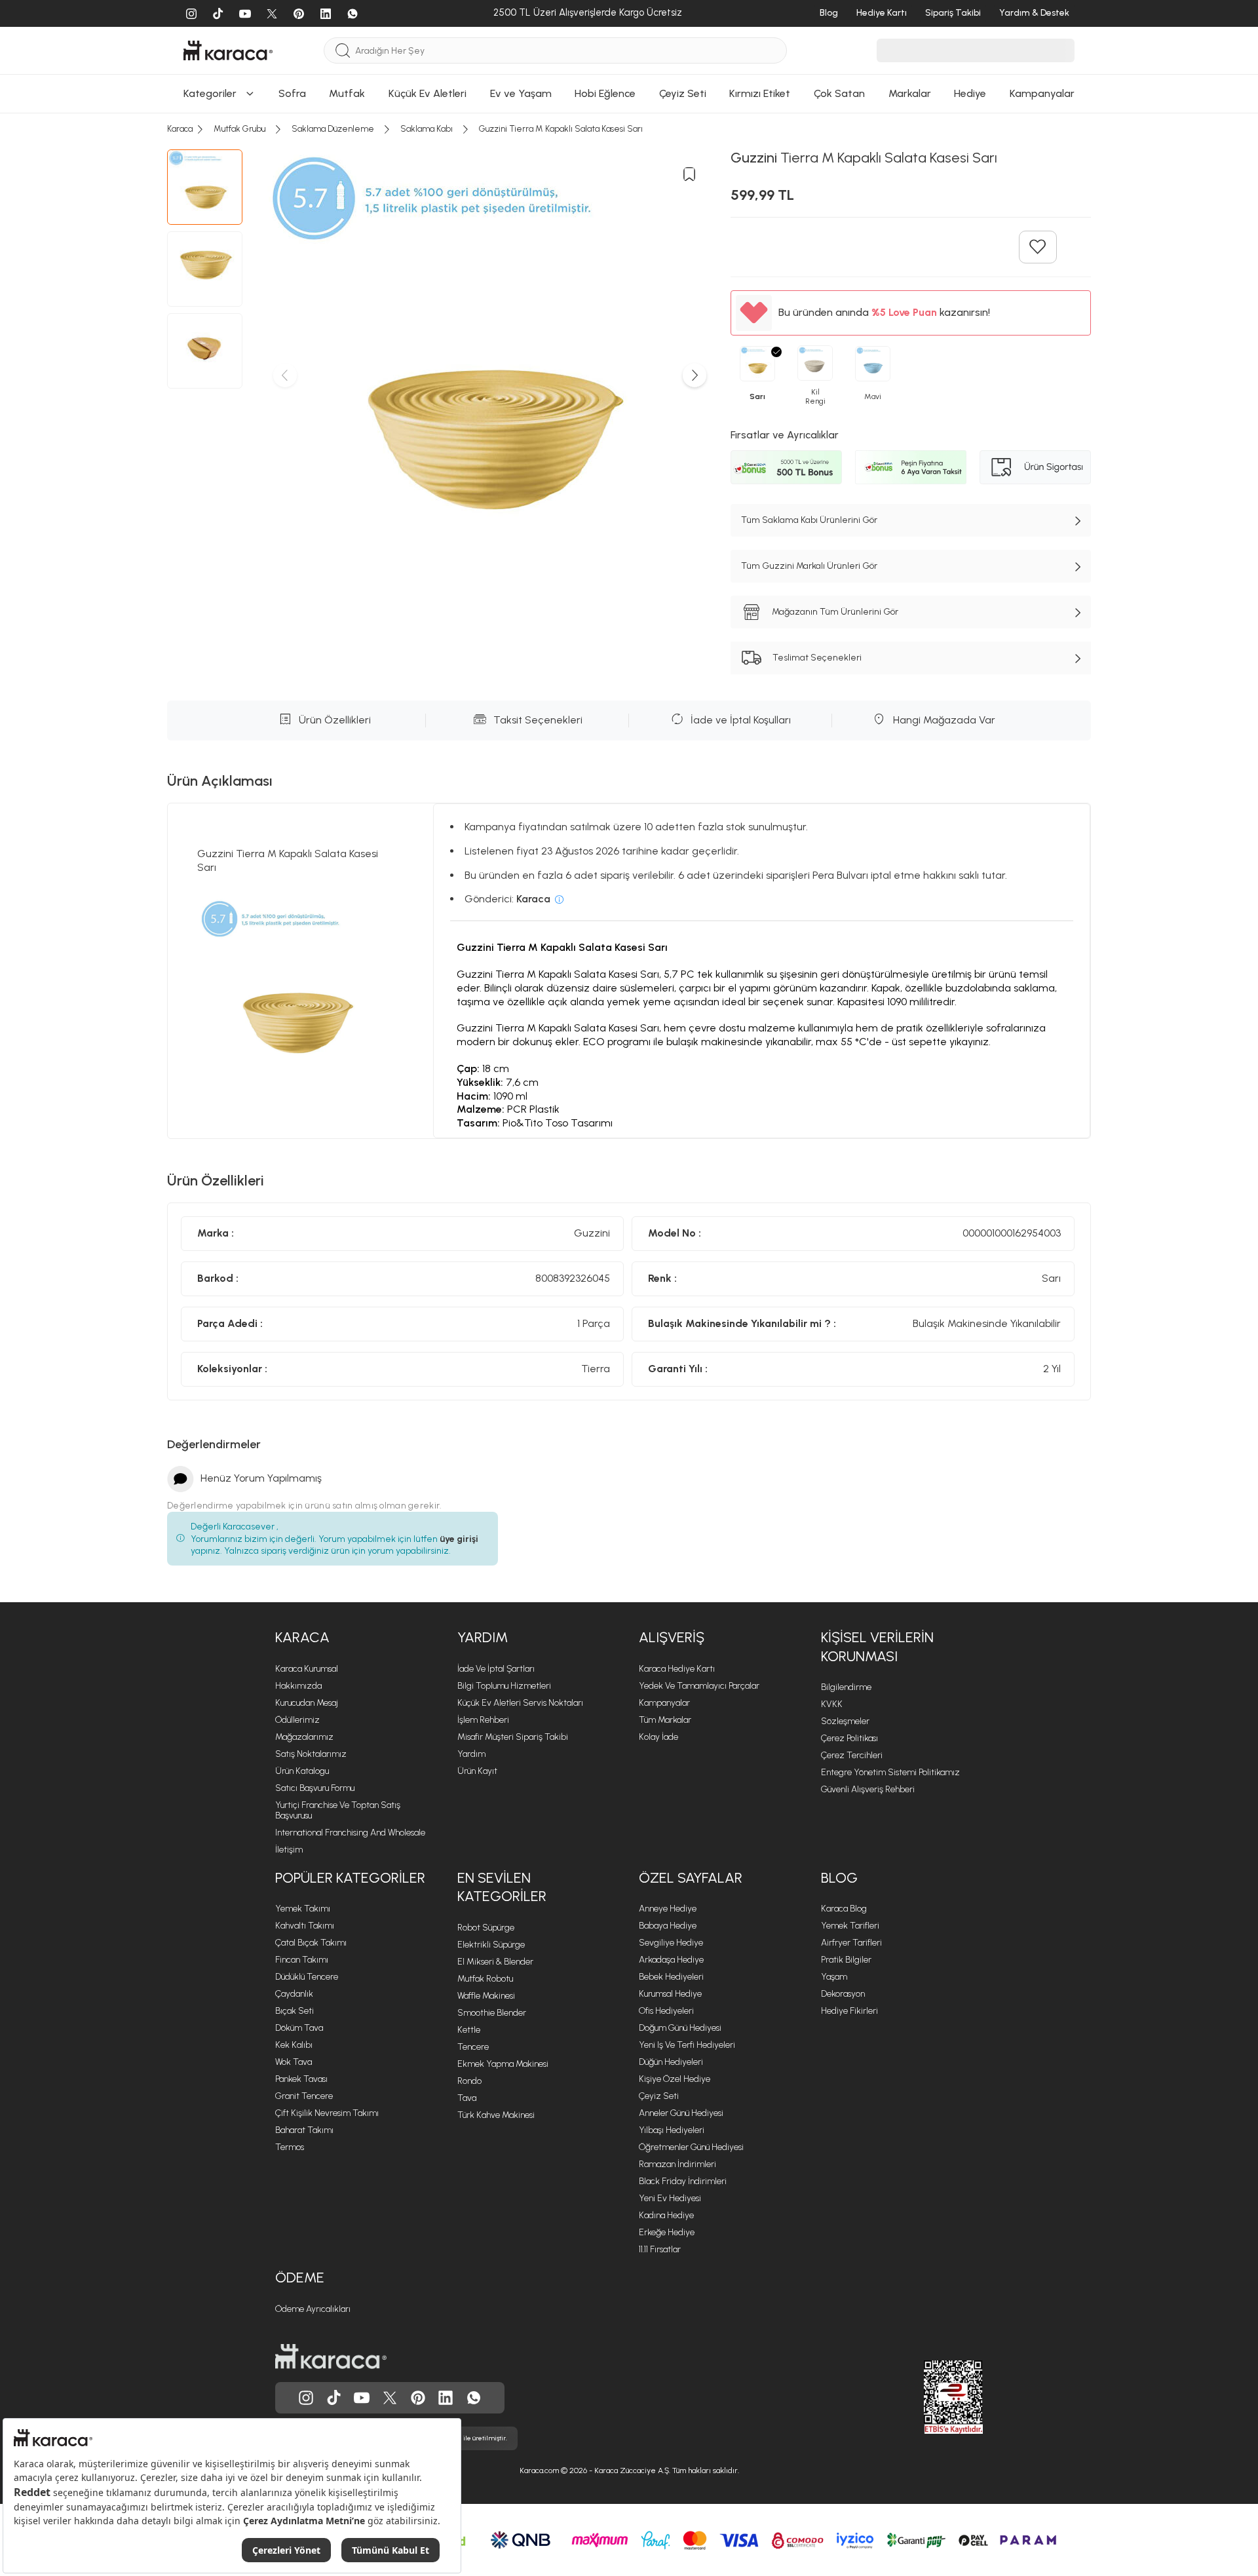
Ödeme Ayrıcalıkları (313, 2309)
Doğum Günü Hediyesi (680, 2028)
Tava (467, 2098)
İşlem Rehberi (483, 1720)
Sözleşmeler (845, 1721)
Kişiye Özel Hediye (675, 2079)
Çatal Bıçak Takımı (311, 1943)
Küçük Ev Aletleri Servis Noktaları (520, 1703)
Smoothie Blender (492, 2013)
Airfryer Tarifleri (851, 1943)
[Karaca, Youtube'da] (362, 2398)
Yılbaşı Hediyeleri (672, 2130)
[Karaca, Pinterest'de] (418, 2398)
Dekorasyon (843, 1994)
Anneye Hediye (668, 1909)
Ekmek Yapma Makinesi (503, 2064)
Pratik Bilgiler (846, 1960)
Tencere (473, 2047)
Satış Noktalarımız (311, 1754)
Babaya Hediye (668, 1926)
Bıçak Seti (295, 2011)
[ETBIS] (930, 2397)
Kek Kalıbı (294, 2045)
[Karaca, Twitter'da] (390, 2398)
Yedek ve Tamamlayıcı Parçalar (699, 1686)
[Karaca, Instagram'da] (306, 2398)
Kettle (469, 2030)
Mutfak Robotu (485, 1979)
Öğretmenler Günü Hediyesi (691, 2147)
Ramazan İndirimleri (677, 2164)
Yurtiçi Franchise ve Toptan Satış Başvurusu (338, 1810)
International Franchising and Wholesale (350, 1833)
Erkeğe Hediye (667, 2232)
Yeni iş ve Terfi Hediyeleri (687, 2045)
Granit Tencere (304, 2096)
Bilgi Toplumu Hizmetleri (504, 1686)
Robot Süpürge (486, 1928)
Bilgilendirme (846, 1687)
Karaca (302, 1637)
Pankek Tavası (301, 2079)
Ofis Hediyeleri (666, 2011)
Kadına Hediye (666, 2215)
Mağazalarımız (304, 1737)
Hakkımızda (298, 1686)
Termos (290, 2147)
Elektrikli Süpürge (491, 1945)
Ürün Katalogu (302, 1771)
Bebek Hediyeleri (671, 1977)
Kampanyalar (664, 1703)
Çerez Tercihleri (852, 1755)
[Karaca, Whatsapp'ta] (474, 2398)
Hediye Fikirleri (849, 2011)
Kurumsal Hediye (670, 1994)
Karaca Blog (844, 1909)
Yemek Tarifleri (850, 1926)
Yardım (483, 1637)
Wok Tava (294, 2062)
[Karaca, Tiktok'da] (334, 2398)
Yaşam (834, 1977)
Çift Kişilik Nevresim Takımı (327, 2113)
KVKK (832, 1704)
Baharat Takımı (304, 2130)
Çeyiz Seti (659, 2096)
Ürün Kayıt (477, 1771)
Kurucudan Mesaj (307, 1703)
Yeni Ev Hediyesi (670, 2198)
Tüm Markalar (665, 1720)
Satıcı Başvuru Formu (315, 1788)
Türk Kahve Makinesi (496, 2115)
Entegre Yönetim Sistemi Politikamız (890, 1772)
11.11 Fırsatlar (660, 2249)
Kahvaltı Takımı (305, 1926)
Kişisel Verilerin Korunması (877, 1647)
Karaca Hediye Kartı (677, 1669)
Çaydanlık (294, 1994)
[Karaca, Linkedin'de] (446, 2398)
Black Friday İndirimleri (683, 2181)
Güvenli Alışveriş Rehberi (868, 1789)
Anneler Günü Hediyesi (681, 2113)
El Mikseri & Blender (495, 1962)
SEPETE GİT (629, 44)
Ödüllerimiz (297, 1720)
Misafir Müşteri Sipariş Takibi (513, 1737)
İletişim (289, 1850)
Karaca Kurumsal (307, 1669)
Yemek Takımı (303, 1909)
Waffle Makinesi (486, 1996)
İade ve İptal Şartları (496, 1669)
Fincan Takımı (302, 1960)
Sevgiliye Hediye (671, 1943)
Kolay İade (658, 1737)
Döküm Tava (299, 2028)
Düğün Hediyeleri (671, 2062)
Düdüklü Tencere (307, 1977)
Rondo (469, 2081)
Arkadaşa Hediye (671, 1960)
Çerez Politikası (849, 1738)
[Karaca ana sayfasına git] (331, 2356)
